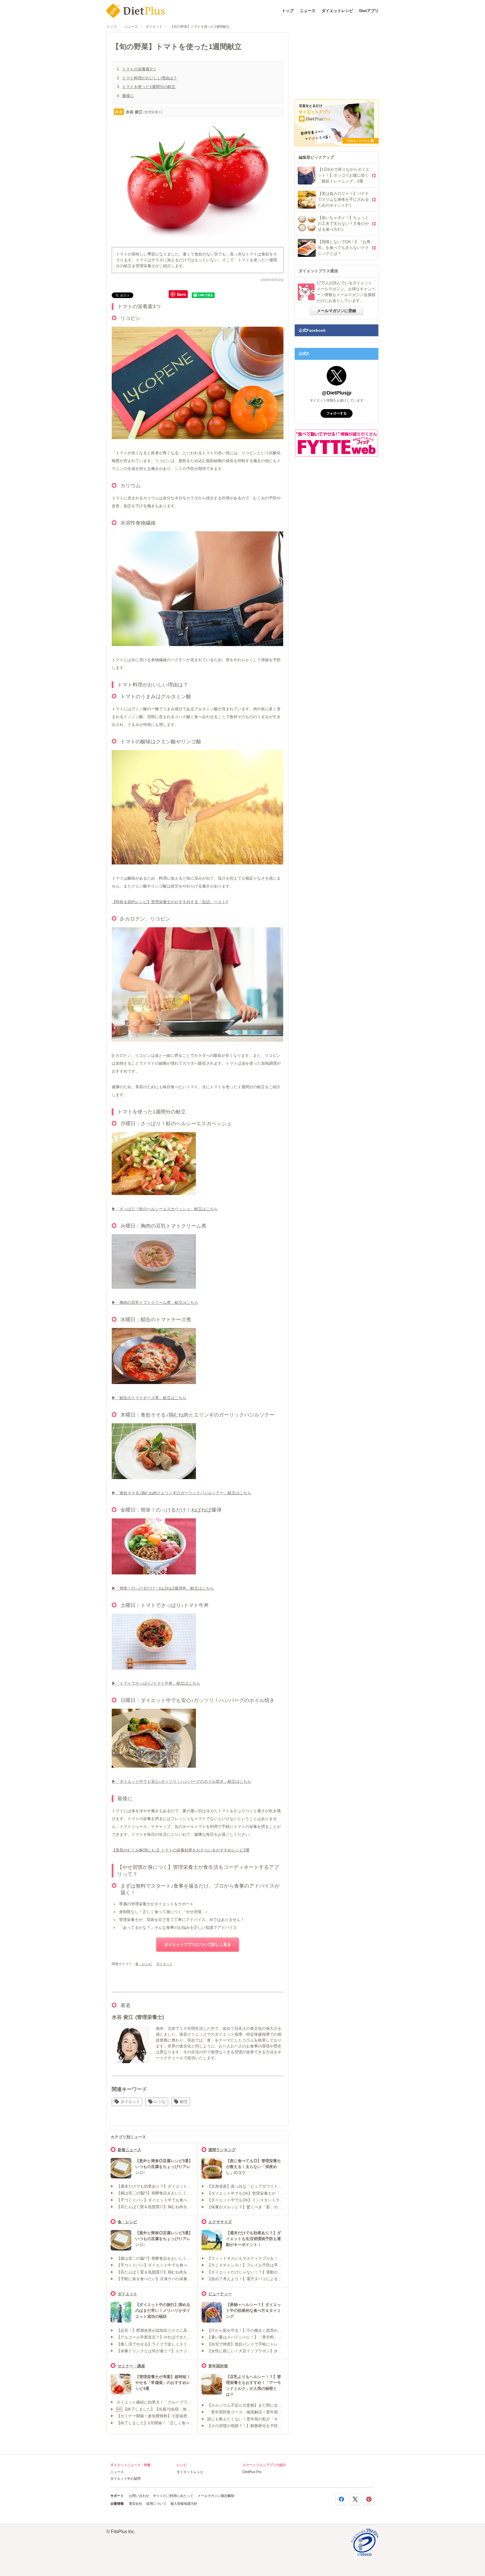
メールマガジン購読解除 (216, 2496)
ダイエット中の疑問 (125, 2479)
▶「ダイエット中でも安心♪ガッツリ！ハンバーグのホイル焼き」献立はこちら (181, 1781)
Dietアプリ (369, 11)
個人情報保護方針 (184, 2504)
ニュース (308, 11)
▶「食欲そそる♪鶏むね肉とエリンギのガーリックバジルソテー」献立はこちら (181, 1493)
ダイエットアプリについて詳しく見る (198, 1945)
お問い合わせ (139, 2496)
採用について (156, 2504)
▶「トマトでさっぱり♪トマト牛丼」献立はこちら (156, 1683)
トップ (288, 11)
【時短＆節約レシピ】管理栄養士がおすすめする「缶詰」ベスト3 (170, 902)
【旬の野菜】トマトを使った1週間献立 (200, 27)
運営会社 (136, 2504)
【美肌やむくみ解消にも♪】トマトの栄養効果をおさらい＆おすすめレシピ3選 (181, 1850)
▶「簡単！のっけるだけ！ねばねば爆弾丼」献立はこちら (163, 1588)
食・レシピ (144, 1964)
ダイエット (154, 27)
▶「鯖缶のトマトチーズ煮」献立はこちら (149, 1398)
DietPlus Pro (252, 2472)
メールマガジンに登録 (337, 311)
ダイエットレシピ (337, 11)
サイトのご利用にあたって (173, 2496)
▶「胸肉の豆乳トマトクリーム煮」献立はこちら (155, 1302)
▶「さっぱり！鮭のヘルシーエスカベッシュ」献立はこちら (165, 1209)
